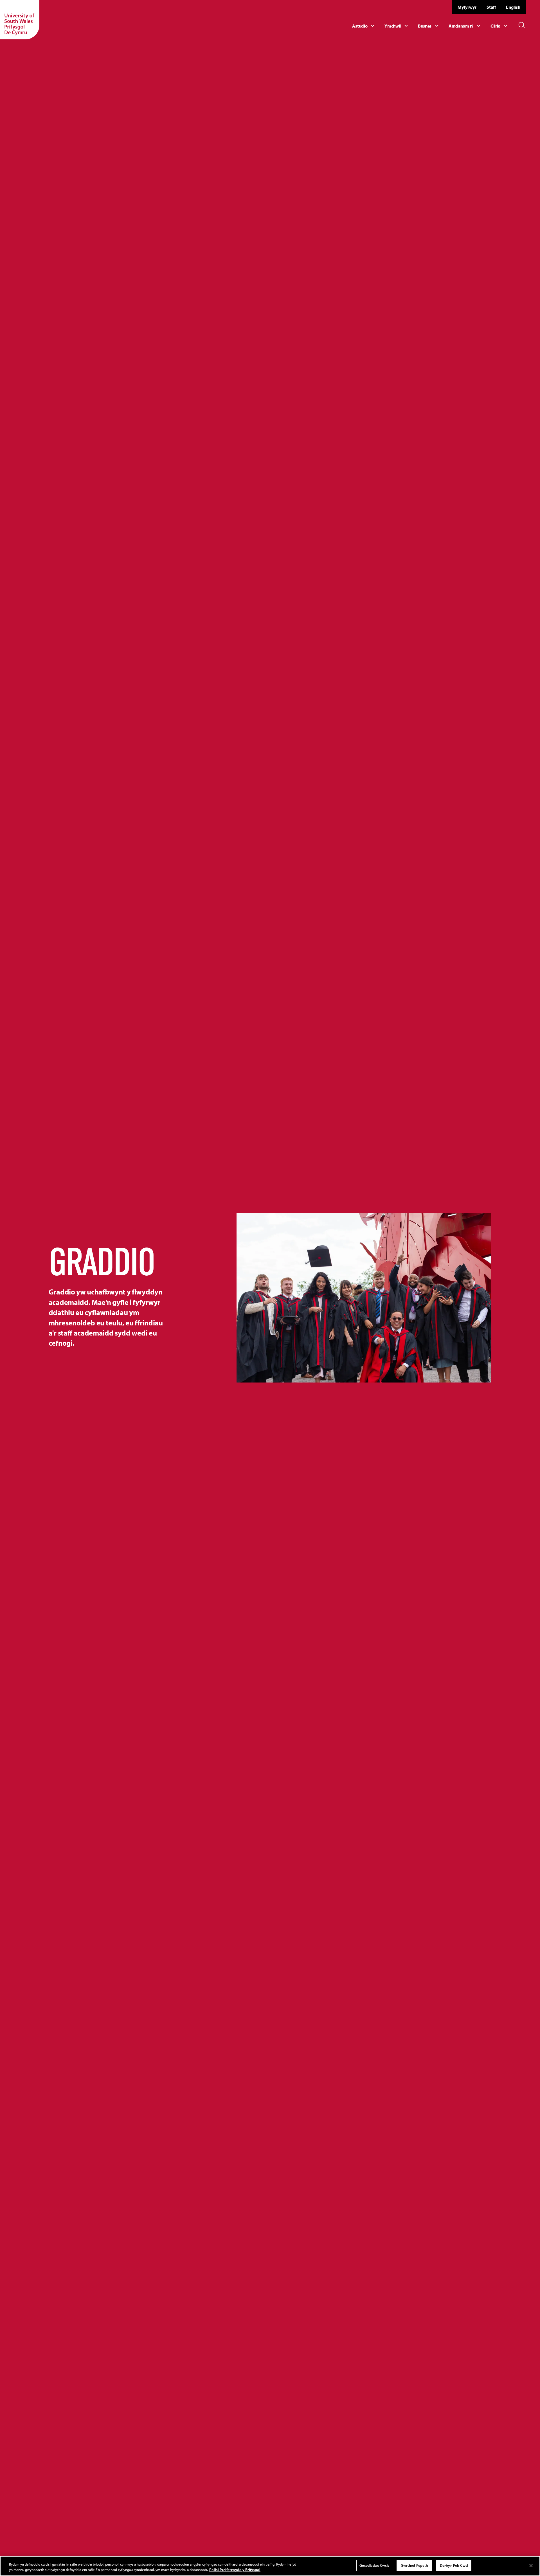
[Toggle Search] (522, 25)
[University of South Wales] (20, 20)
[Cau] (531, 2566)
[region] (270, 2566)
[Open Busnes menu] (429, 26)
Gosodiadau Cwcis (374, 2565)
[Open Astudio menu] (364, 26)
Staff (491, 7)
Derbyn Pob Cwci (454, 2565)
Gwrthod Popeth (414, 2565)
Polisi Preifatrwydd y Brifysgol (235, 2570)
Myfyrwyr (467, 7)
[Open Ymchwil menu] (397, 26)
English (513, 7)
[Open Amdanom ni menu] (465, 26)
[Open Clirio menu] (500, 26)
